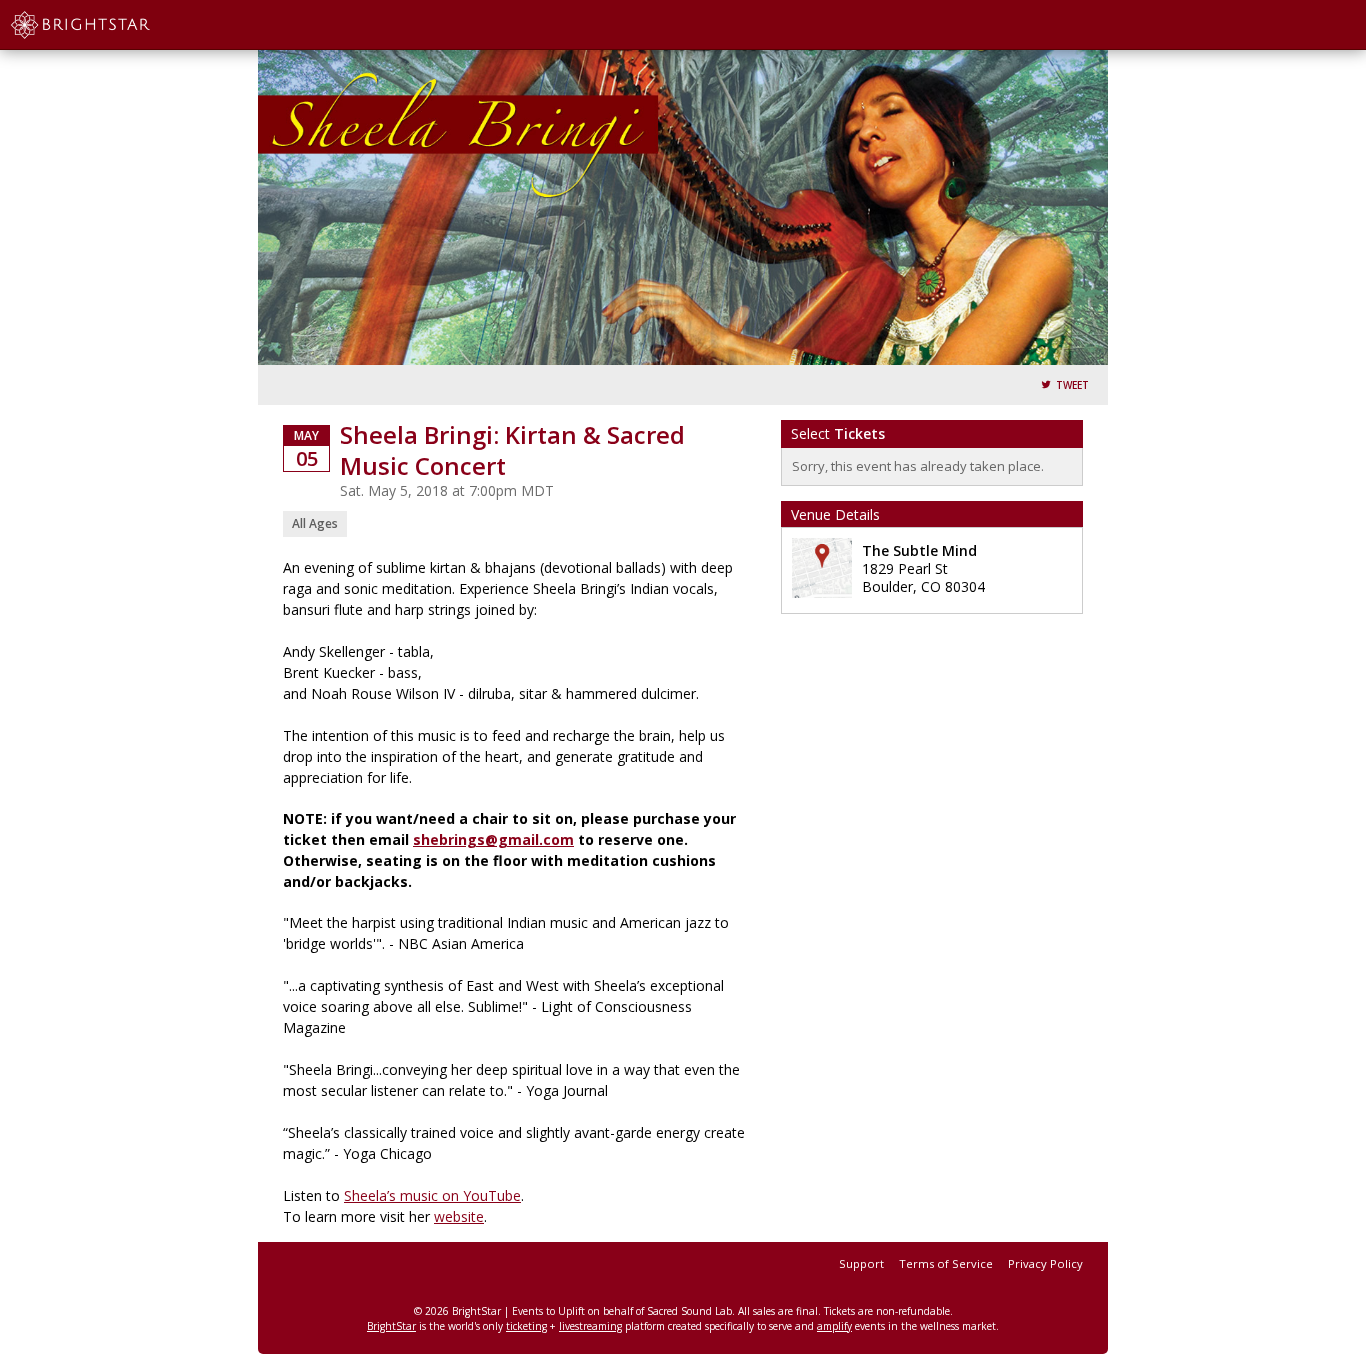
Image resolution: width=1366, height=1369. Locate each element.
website (459, 1216)
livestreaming (590, 1326)
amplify (834, 1326)
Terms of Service (946, 1263)
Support (861, 1263)
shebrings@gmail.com (493, 839)
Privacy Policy (1045, 1263)
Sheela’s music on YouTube (432, 1195)
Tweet (1072, 385)
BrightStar (391, 1326)
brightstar (110, 25)
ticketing (526, 1326)
